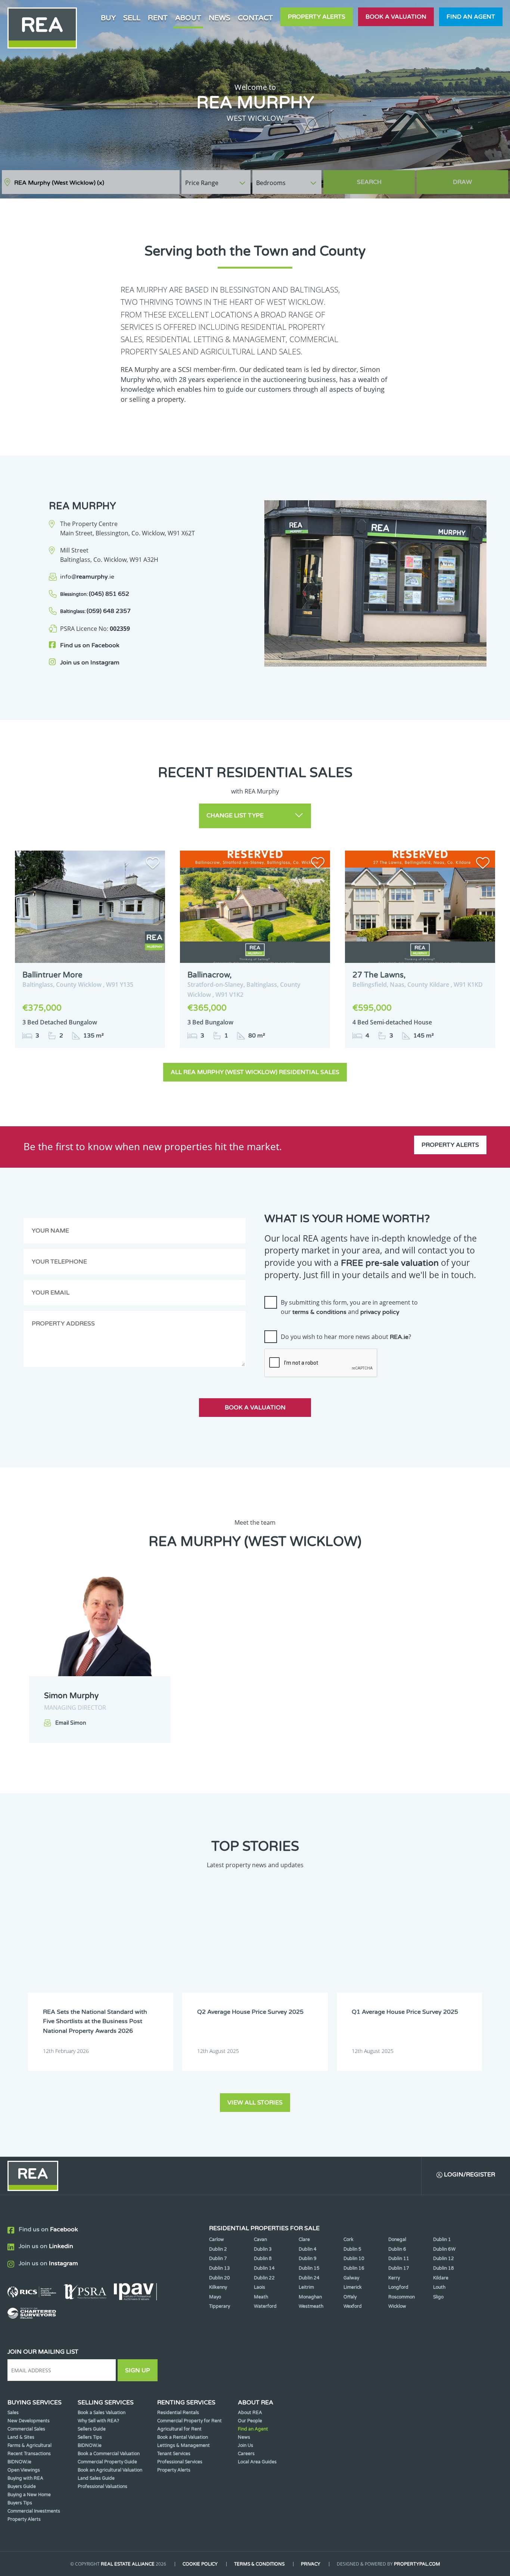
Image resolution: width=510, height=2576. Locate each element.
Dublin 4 (308, 2249)
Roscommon (402, 2297)
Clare (304, 2239)
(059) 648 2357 (95, 611)
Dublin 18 (444, 2268)
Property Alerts (317, 17)
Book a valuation (396, 17)
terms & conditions (319, 1312)
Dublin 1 (442, 2239)
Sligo (438, 2297)
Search (369, 182)
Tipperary (220, 2306)
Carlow (217, 2239)
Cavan (260, 2239)
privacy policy (380, 1312)
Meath (261, 2297)
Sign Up (138, 2370)
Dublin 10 (354, 2259)
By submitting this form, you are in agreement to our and (349, 1307)
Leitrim (306, 2287)
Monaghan (310, 2297)
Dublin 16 (354, 2268)
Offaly (350, 2297)
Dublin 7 (218, 2259)
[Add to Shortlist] (153, 864)
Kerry (394, 2278)
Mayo (215, 2297)
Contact (255, 18)
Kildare (441, 2278)
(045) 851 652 (95, 594)
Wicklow (397, 2306)
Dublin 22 (264, 2278)
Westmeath (311, 2306)
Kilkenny (218, 2287)
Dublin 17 (399, 2268)
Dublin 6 (397, 2249)
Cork (349, 2239)
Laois (259, 2287)
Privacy (311, 2564)
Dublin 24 (309, 2278)
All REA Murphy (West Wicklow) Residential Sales (255, 1072)
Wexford (353, 2306)
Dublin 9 (308, 2259)
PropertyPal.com (417, 2564)
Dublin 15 (309, 2268)
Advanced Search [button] (477, 179)
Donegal (397, 2239)
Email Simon (71, 1723)
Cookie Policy (200, 2564)
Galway (351, 2278)
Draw (462, 182)
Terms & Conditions (259, 2564)
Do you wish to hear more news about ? (346, 1337)
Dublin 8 (263, 2259)
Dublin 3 (263, 2249)
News (220, 18)
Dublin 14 (264, 2268)
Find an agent (471, 17)
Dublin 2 (218, 2249)
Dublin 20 (220, 2278)
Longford (398, 2287)
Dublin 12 (444, 2259)
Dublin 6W (444, 2249)
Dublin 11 (399, 2259)
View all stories (255, 2103)
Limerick (353, 2287)
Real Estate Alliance (128, 2564)
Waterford (265, 2306)
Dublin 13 (220, 2268)
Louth (439, 2287)
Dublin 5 (352, 2249)
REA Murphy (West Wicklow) (59, 183)
